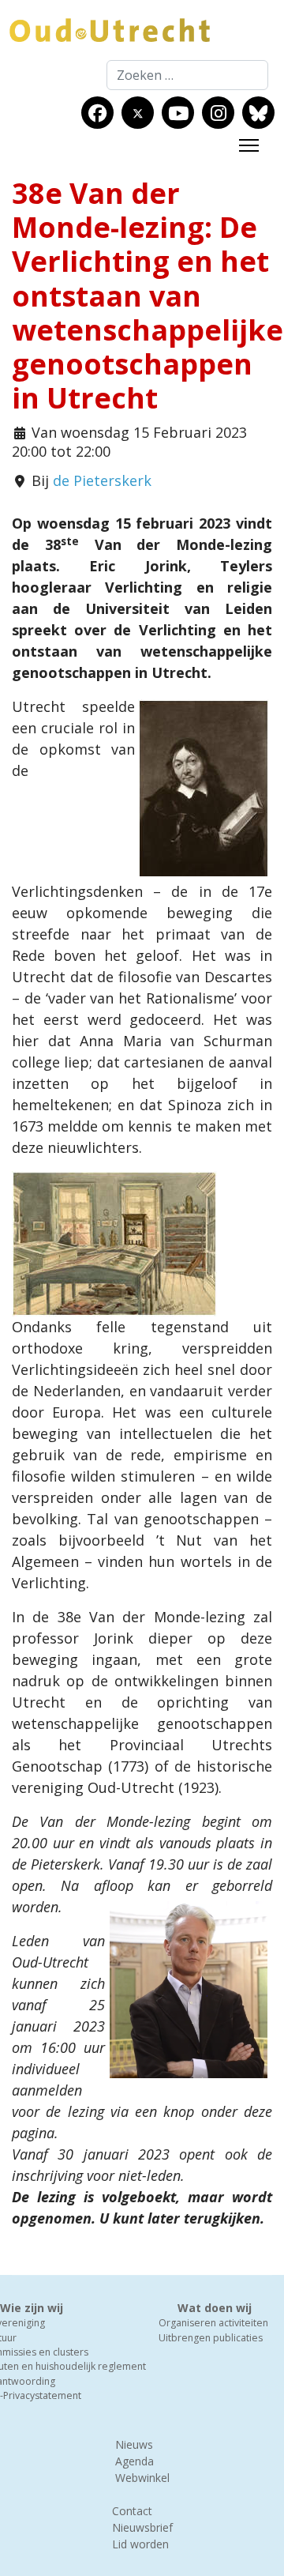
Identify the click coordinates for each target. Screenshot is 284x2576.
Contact (132, 2511)
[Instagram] (219, 113)
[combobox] (187, 75)
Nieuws (134, 2444)
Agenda (135, 2461)
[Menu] (249, 145)
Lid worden (140, 2544)
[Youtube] (178, 113)
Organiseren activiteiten (213, 2323)
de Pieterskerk (102, 480)
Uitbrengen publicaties (211, 2338)
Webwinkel (142, 2478)
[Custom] (258, 113)
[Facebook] (97, 113)
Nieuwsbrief (142, 2527)
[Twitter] (138, 113)
